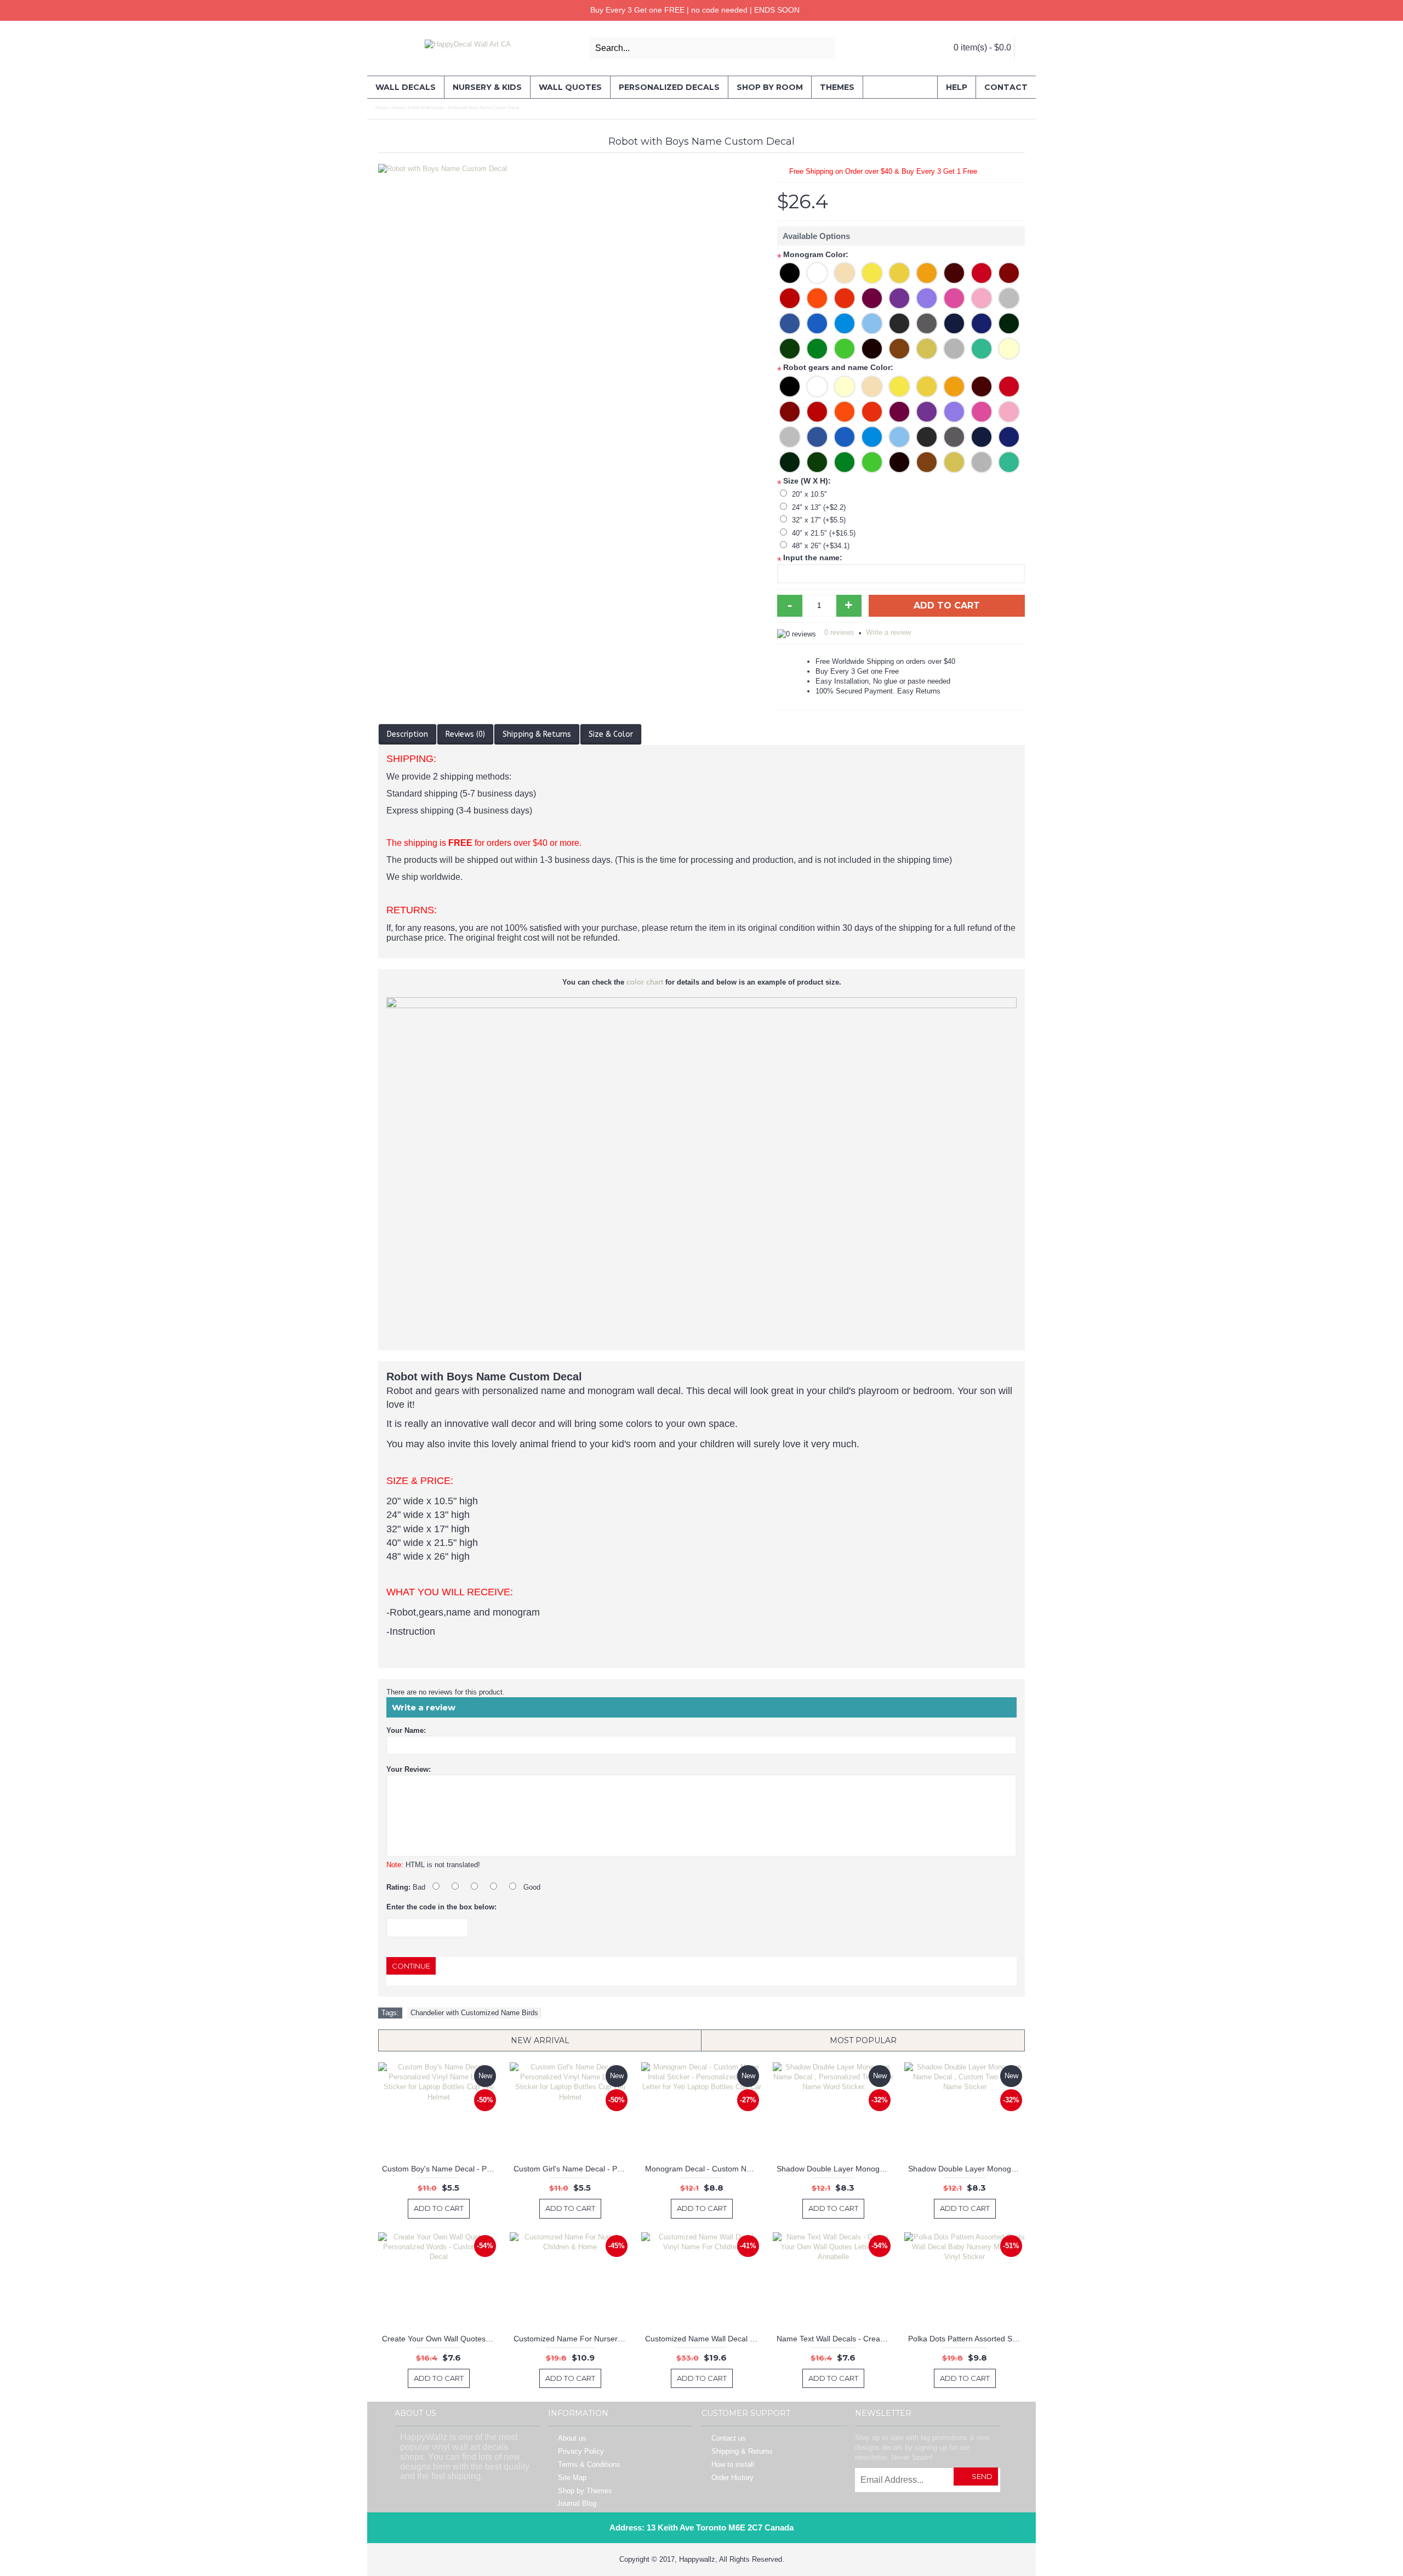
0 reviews (839, 632)
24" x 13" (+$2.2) (819, 507)
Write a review (888, 632)
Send (982, 2476)
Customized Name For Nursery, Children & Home (572, 2339)
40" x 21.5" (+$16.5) (824, 533)
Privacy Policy (581, 2451)
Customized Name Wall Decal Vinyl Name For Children (703, 2339)
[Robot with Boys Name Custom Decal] (572, 169)
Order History (732, 2478)
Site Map (572, 2478)
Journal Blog (577, 2503)
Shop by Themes (585, 2491)
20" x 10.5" (809, 494)
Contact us (729, 2438)
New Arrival (540, 2040)
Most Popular (863, 2040)
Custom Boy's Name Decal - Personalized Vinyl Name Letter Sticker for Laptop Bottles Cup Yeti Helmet (440, 2169)
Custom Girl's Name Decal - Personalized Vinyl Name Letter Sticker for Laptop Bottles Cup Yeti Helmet (572, 2169)
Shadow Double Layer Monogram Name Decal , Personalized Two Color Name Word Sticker (835, 2169)
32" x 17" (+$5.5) (819, 520)
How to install (733, 2464)
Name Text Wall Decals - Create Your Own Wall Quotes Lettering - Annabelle (835, 2339)
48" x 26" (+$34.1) (821, 546)
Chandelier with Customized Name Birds (474, 2013)
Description (407, 734)
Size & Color (611, 734)
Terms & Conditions (589, 2464)
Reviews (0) (465, 734)
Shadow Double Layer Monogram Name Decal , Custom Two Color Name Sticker (966, 2169)
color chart (645, 982)
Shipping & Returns (537, 734)
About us (572, 2438)
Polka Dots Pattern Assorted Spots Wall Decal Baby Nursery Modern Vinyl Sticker (966, 2339)
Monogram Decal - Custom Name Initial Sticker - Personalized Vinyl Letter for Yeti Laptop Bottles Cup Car (703, 2169)
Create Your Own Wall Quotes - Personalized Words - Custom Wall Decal (440, 2339)
